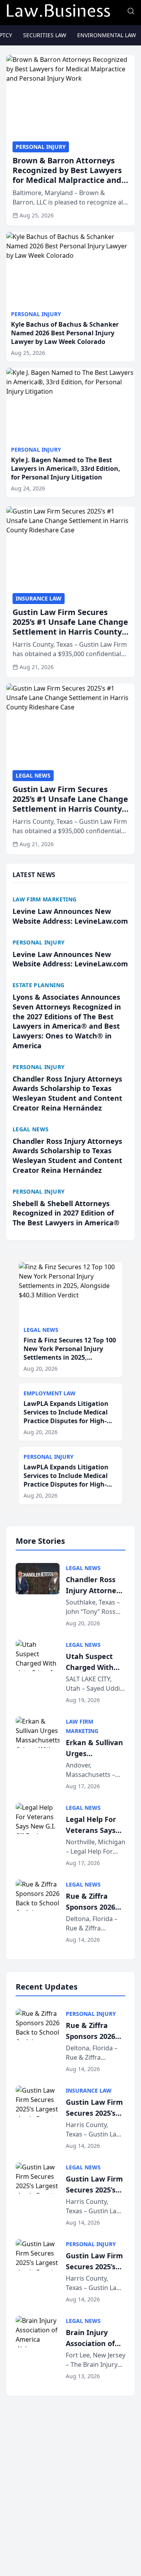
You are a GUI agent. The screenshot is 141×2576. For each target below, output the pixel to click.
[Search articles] (131, 11)
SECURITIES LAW (45, 35)
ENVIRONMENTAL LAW (107, 35)
